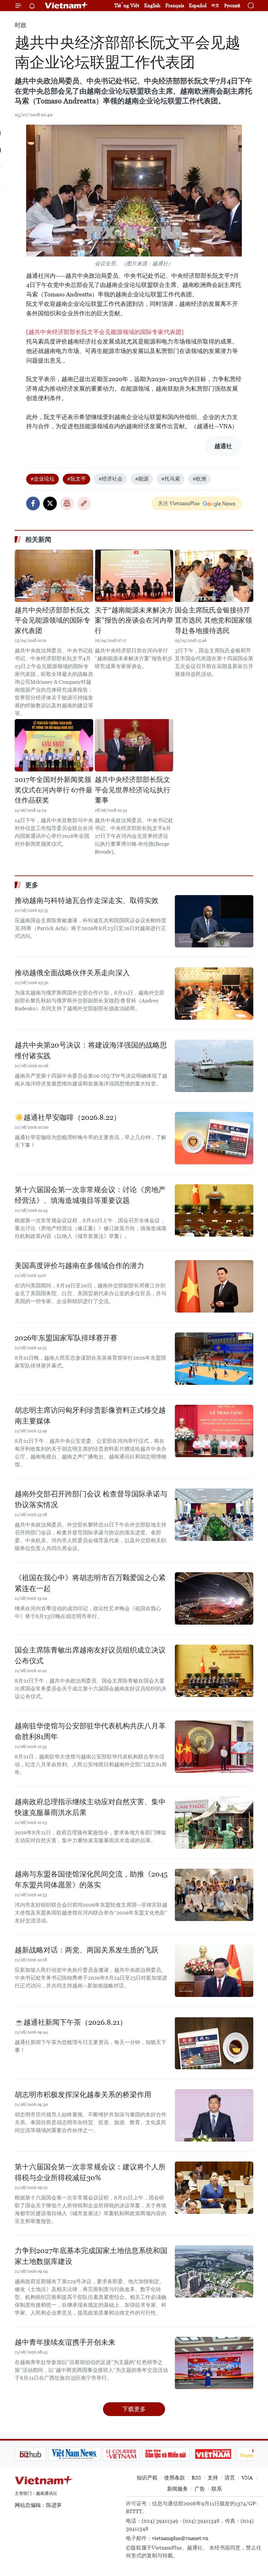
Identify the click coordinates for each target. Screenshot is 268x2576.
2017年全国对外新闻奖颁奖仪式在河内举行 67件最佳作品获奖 (54, 790)
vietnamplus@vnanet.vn (180, 2538)
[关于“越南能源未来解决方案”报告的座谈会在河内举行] (134, 576)
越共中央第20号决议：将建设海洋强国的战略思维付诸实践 (91, 1050)
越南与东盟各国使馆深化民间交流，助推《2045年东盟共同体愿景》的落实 (91, 1879)
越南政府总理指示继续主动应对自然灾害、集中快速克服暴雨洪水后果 (90, 1807)
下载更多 (134, 2409)
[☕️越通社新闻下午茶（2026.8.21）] (214, 2043)
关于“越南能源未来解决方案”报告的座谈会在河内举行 (134, 620)
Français (175, 5)
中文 (215, 6)
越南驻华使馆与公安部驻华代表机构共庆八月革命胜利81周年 (90, 1731)
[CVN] (88, 2454)
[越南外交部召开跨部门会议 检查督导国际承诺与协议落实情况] (214, 1515)
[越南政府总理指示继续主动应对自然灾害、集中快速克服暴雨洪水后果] (214, 1823)
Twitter (50, 503)
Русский (232, 6)
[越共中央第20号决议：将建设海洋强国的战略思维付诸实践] (214, 1066)
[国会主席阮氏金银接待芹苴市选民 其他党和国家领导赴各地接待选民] (214, 576)
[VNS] (41, 2454)
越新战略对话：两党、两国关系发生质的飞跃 (87, 1950)
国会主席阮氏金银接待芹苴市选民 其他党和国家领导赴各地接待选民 (213, 620)
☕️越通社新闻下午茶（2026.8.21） (71, 2022)
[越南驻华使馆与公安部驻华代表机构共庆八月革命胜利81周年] (214, 1747)
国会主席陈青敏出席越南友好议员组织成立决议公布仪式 (90, 1655)
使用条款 (175, 2478)
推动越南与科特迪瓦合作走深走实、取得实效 (87, 900)
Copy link (84, 503)
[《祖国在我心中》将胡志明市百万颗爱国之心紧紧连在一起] (214, 1598)
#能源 (142, 479)
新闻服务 (177, 2489)
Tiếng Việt (127, 5)
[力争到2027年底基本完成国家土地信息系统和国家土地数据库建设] (214, 2271)
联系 (217, 2489)
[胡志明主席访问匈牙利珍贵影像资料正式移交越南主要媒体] (214, 1431)
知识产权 (147, 2478)
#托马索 (171, 479)
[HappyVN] (224, 2454)
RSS (196, 2478)
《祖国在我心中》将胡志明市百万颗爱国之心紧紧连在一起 (90, 1583)
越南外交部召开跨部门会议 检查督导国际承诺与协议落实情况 (91, 1499)
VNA (247, 2478)
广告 (200, 2489)
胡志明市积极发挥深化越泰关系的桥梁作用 (83, 2095)
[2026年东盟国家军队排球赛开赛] (214, 1359)
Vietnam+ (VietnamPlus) (67, 6)
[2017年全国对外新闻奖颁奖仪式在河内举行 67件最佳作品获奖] (54, 745)
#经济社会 (110, 479)
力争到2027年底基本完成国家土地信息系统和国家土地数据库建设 (91, 2256)
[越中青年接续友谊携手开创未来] (214, 2363)
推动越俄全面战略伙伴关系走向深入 (72, 973)
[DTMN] (132, 2454)
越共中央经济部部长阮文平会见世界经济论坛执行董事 (133, 790)
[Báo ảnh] (180, 2454)
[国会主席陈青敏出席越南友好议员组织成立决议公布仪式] (214, 1671)
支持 (213, 2478)
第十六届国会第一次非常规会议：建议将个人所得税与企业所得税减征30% (90, 2172)
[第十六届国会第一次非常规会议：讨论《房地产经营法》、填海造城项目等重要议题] (214, 1210)
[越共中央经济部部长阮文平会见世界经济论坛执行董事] (134, 745)
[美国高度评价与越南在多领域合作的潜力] (214, 1286)
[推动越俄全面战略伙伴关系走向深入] (214, 994)
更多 (32, 885)
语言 (230, 2478)
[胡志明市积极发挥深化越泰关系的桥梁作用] (214, 2115)
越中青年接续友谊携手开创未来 (65, 2342)
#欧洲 (199, 479)
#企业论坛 (42, 479)
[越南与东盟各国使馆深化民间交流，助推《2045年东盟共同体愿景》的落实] (214, 1895)
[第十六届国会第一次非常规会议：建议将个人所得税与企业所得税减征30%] (214, 2188)
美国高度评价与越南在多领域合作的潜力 (79, 1266)
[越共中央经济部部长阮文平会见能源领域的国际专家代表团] (105, 332)
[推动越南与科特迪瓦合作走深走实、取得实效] (214, 921)
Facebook (33, 503)
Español (198, 5)
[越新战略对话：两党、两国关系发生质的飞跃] (214, 1971)
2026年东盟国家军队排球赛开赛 (66, 1338)
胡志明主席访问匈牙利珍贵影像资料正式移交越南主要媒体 (90, 1416)
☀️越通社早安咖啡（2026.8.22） (68, 1117)
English (152, 5)
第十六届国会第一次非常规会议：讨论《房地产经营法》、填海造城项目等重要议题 (90, 1195)
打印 (67, 503)
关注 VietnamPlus (179, 503)
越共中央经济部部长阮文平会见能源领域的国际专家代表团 (52, 620)
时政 (21, 25)
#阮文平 (76, 479)
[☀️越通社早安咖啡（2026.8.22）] (214, 1138)
